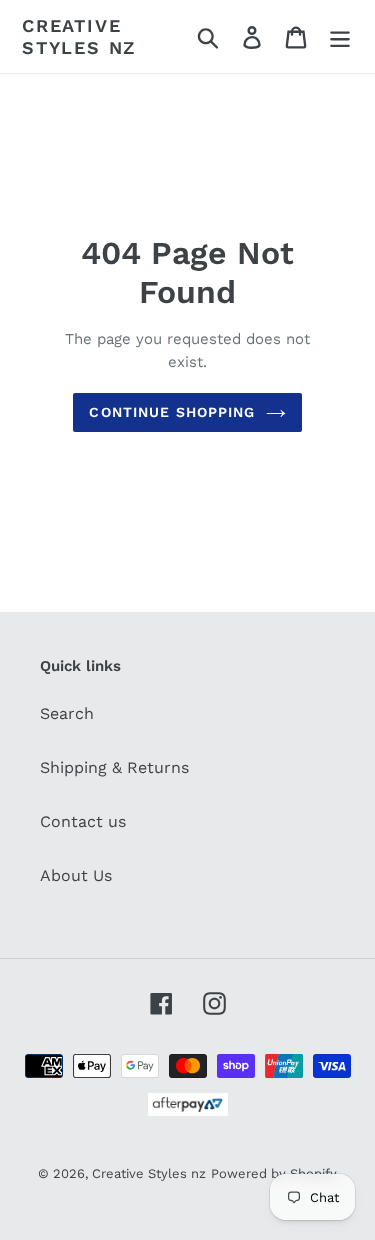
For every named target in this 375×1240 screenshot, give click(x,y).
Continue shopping (172, 412)
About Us (76, 875)
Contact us (83, 821)
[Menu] (340, 36)
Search (67, 713)
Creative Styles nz (79, 36)
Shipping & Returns (114, 767)
